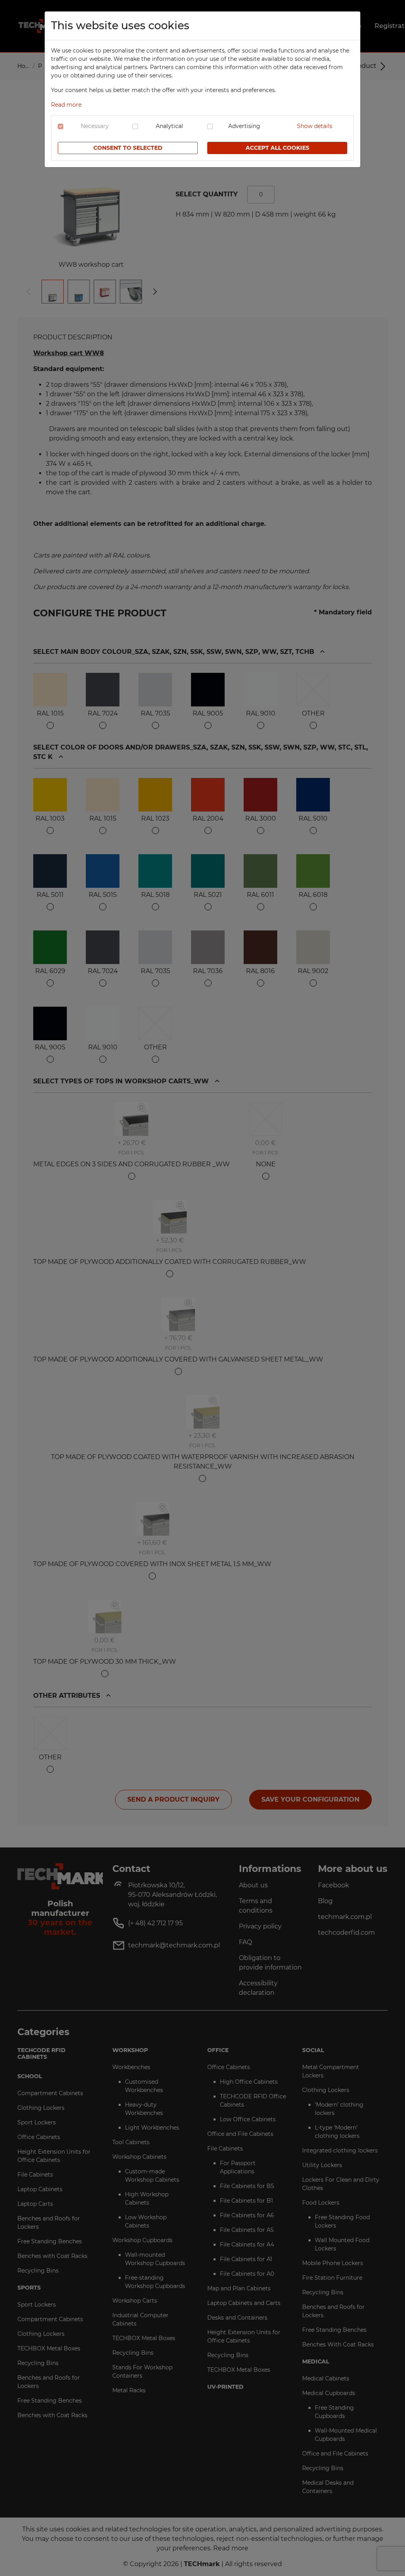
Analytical (169, 126)
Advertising (244, 126)
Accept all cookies (277, 148)
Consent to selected (128, 148)
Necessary (95, 126)
